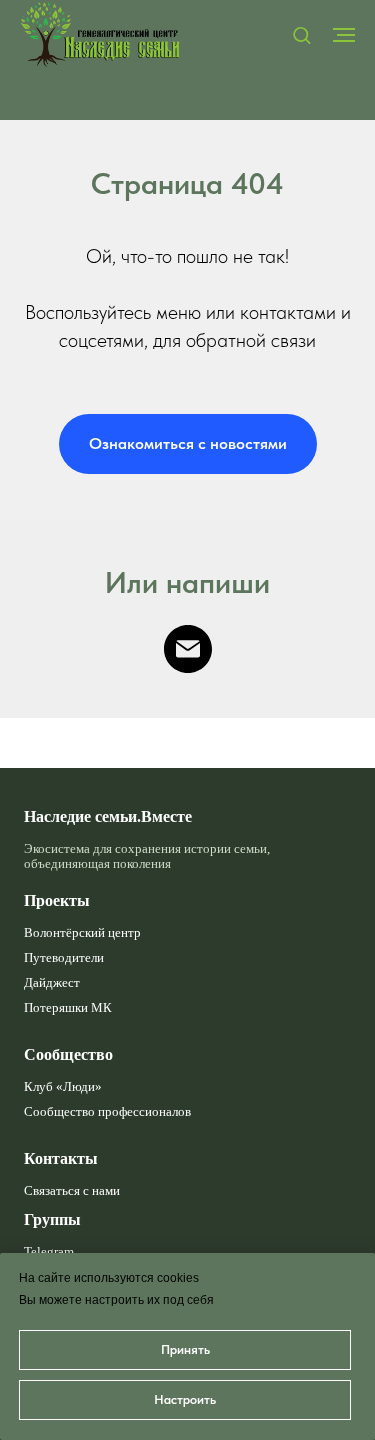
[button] (301, 34)
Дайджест (52, 983)
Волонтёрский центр (82, 933)
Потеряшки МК (68, 1008)
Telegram (49, 1252)
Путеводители (64, 958)
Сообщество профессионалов (107, 1112)
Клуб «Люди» (63, 1087)
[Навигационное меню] (344, 35)
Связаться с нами (72, 1191)
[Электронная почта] (188, 649)
